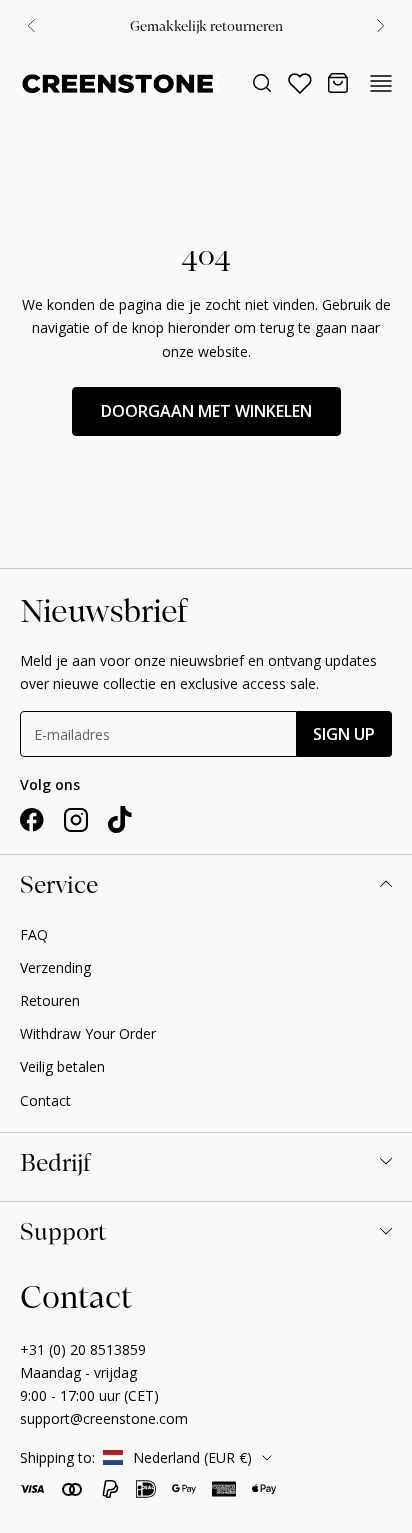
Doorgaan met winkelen (206, 411)
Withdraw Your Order (88, 1033)
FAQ (34, 934)
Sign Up (344, 734)
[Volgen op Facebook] (32, 820)
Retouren (50, 1000)
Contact (45, 1100)
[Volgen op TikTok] (120, 820)
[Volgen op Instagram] (76, 820)
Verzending (55, 967)
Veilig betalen (62, 1066)
